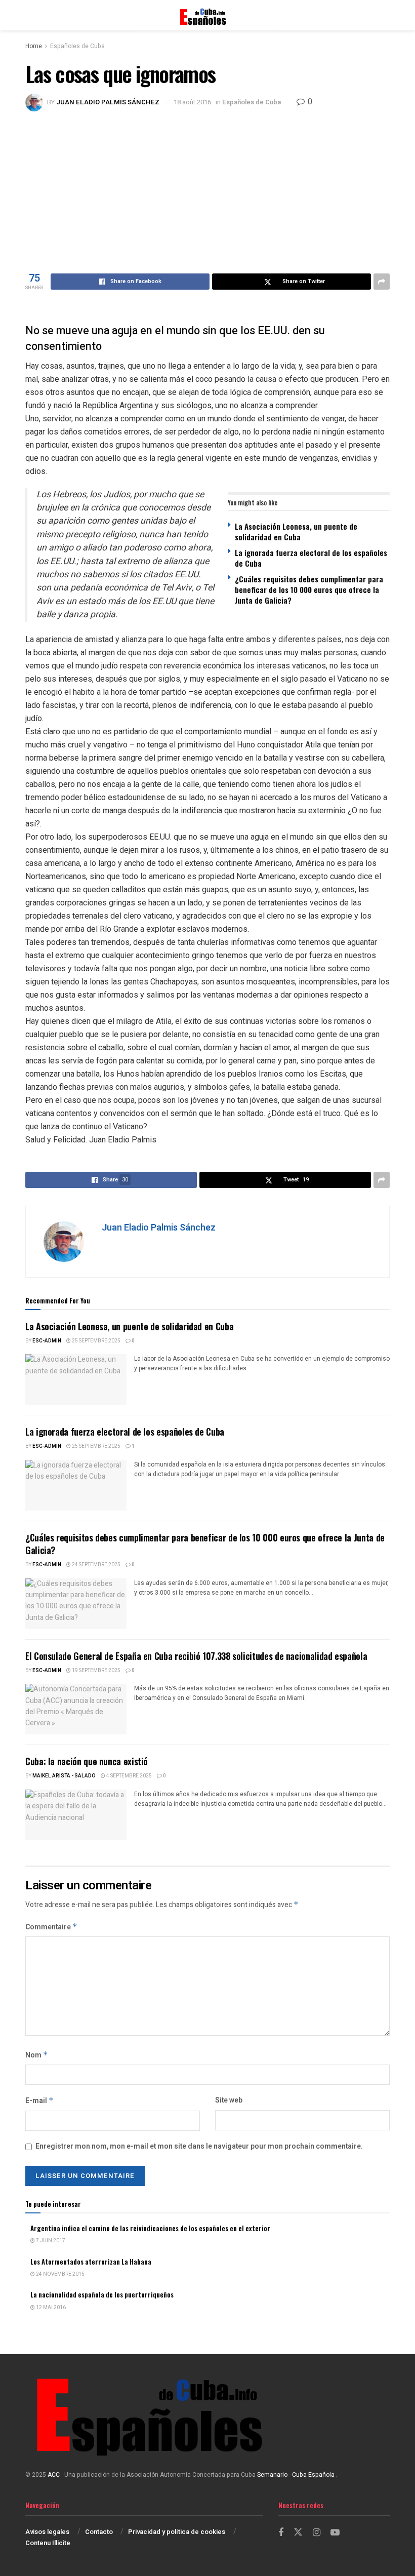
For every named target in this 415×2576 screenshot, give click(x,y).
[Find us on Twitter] (298, 2533)
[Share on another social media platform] (382, 282)
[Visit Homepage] (207, 15)
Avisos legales (47, 2532)
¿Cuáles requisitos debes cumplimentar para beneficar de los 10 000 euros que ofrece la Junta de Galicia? (309, 589)
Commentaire (51, 1927)
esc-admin (47, 1341)
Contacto (99, 2532)
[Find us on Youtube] (335, 2533)
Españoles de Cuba (77, 46)
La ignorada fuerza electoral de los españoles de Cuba (311, 558)
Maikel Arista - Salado (64, 1776)
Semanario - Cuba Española (297, 2475)
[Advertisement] (207, 187)
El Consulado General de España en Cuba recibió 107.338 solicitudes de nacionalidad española (196, 1656)
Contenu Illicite (48, 2543)
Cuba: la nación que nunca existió (87, 1761)
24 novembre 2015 (60, 2274)
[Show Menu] (30, 15)
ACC (54, 2475)
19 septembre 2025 (96, 1671)
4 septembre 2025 (129, 1776)
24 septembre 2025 (96, 1565)
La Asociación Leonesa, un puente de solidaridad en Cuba (296, 531)
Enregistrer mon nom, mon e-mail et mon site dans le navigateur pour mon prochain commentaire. (199, 2146)
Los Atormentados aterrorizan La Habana (91, 2262)
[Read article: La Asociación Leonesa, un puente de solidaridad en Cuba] (76, 1379)
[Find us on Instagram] (317, 2533)
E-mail (39, 2101)
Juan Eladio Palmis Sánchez (108, 102)
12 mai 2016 (50, 2308)
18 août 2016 (192, 102)
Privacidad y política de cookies (177, 2532)
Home (34, 46)
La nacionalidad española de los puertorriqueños (102, 2294)
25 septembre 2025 (96, 1341)
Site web (229, 2100)
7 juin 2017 (50, 2241)
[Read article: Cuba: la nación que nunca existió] (76, 1815)
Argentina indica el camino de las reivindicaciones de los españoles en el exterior (150, 2228)
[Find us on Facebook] (281, 2533)
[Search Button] (385, 15)
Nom (37, 2055)
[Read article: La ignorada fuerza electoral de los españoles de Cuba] (76, 1485)
